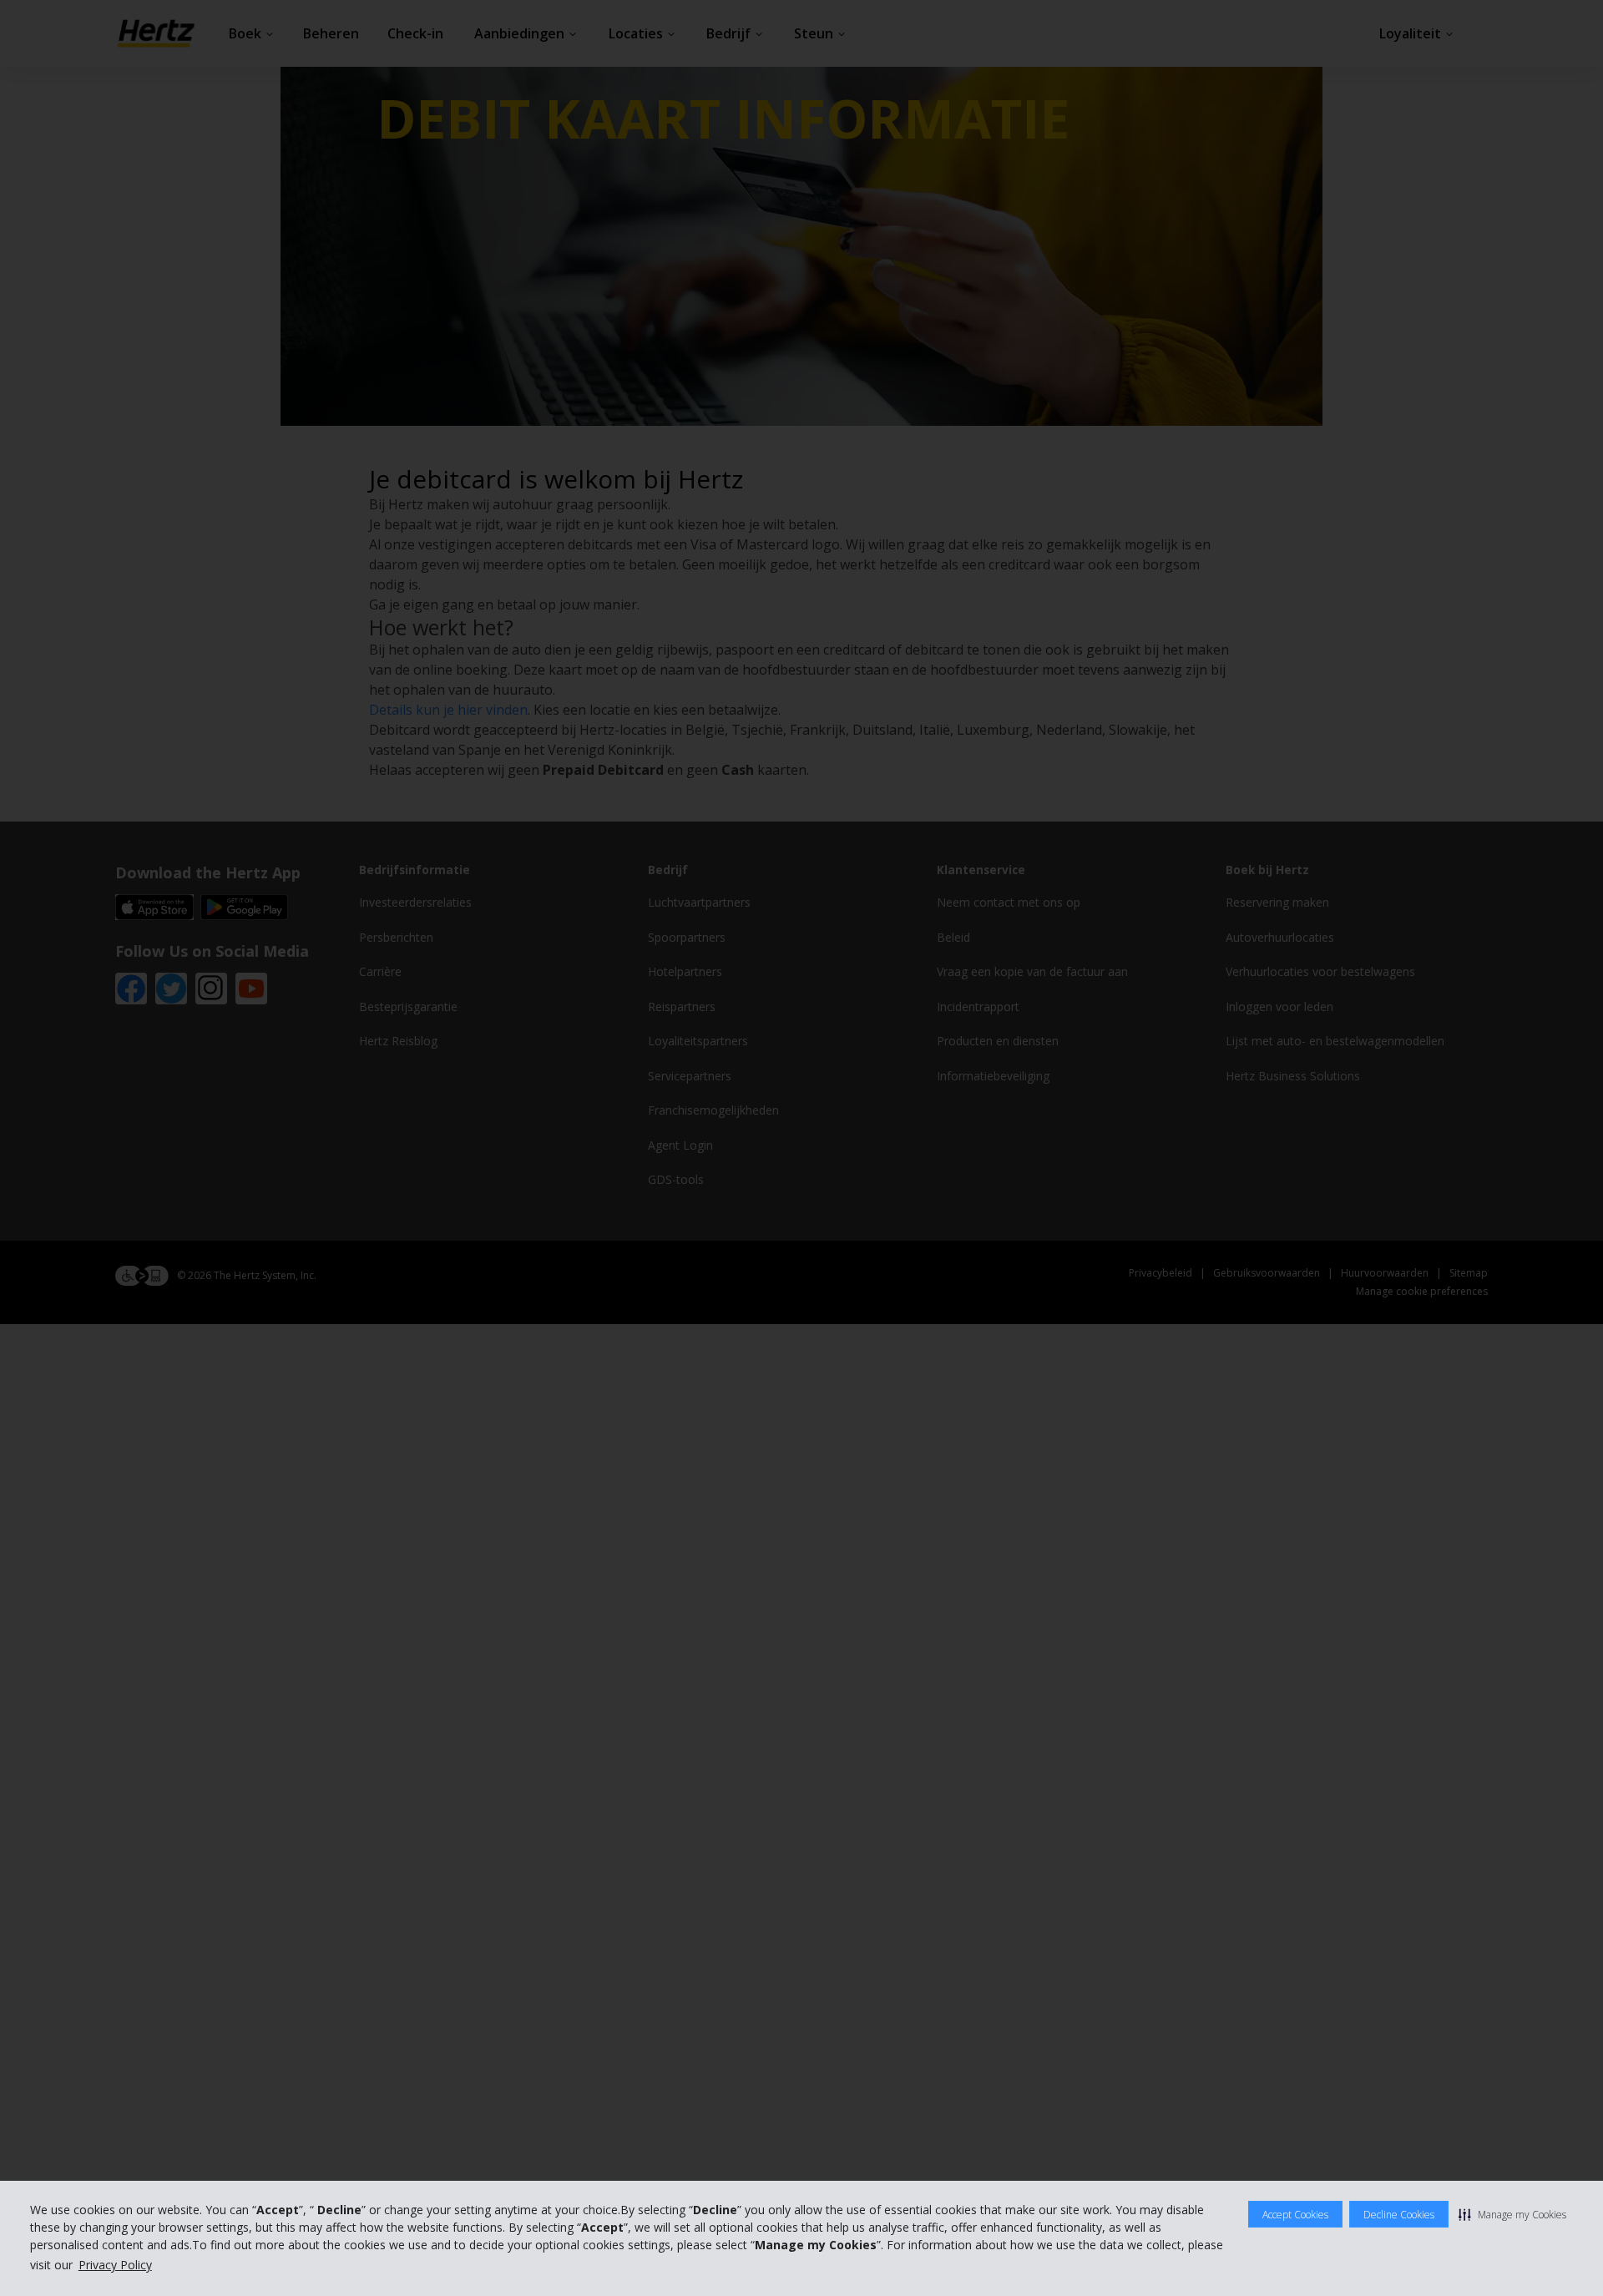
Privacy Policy (115, 2265)
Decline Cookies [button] (1399, 2215)
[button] (1512, 2214)
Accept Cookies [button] (1295, 2215)
